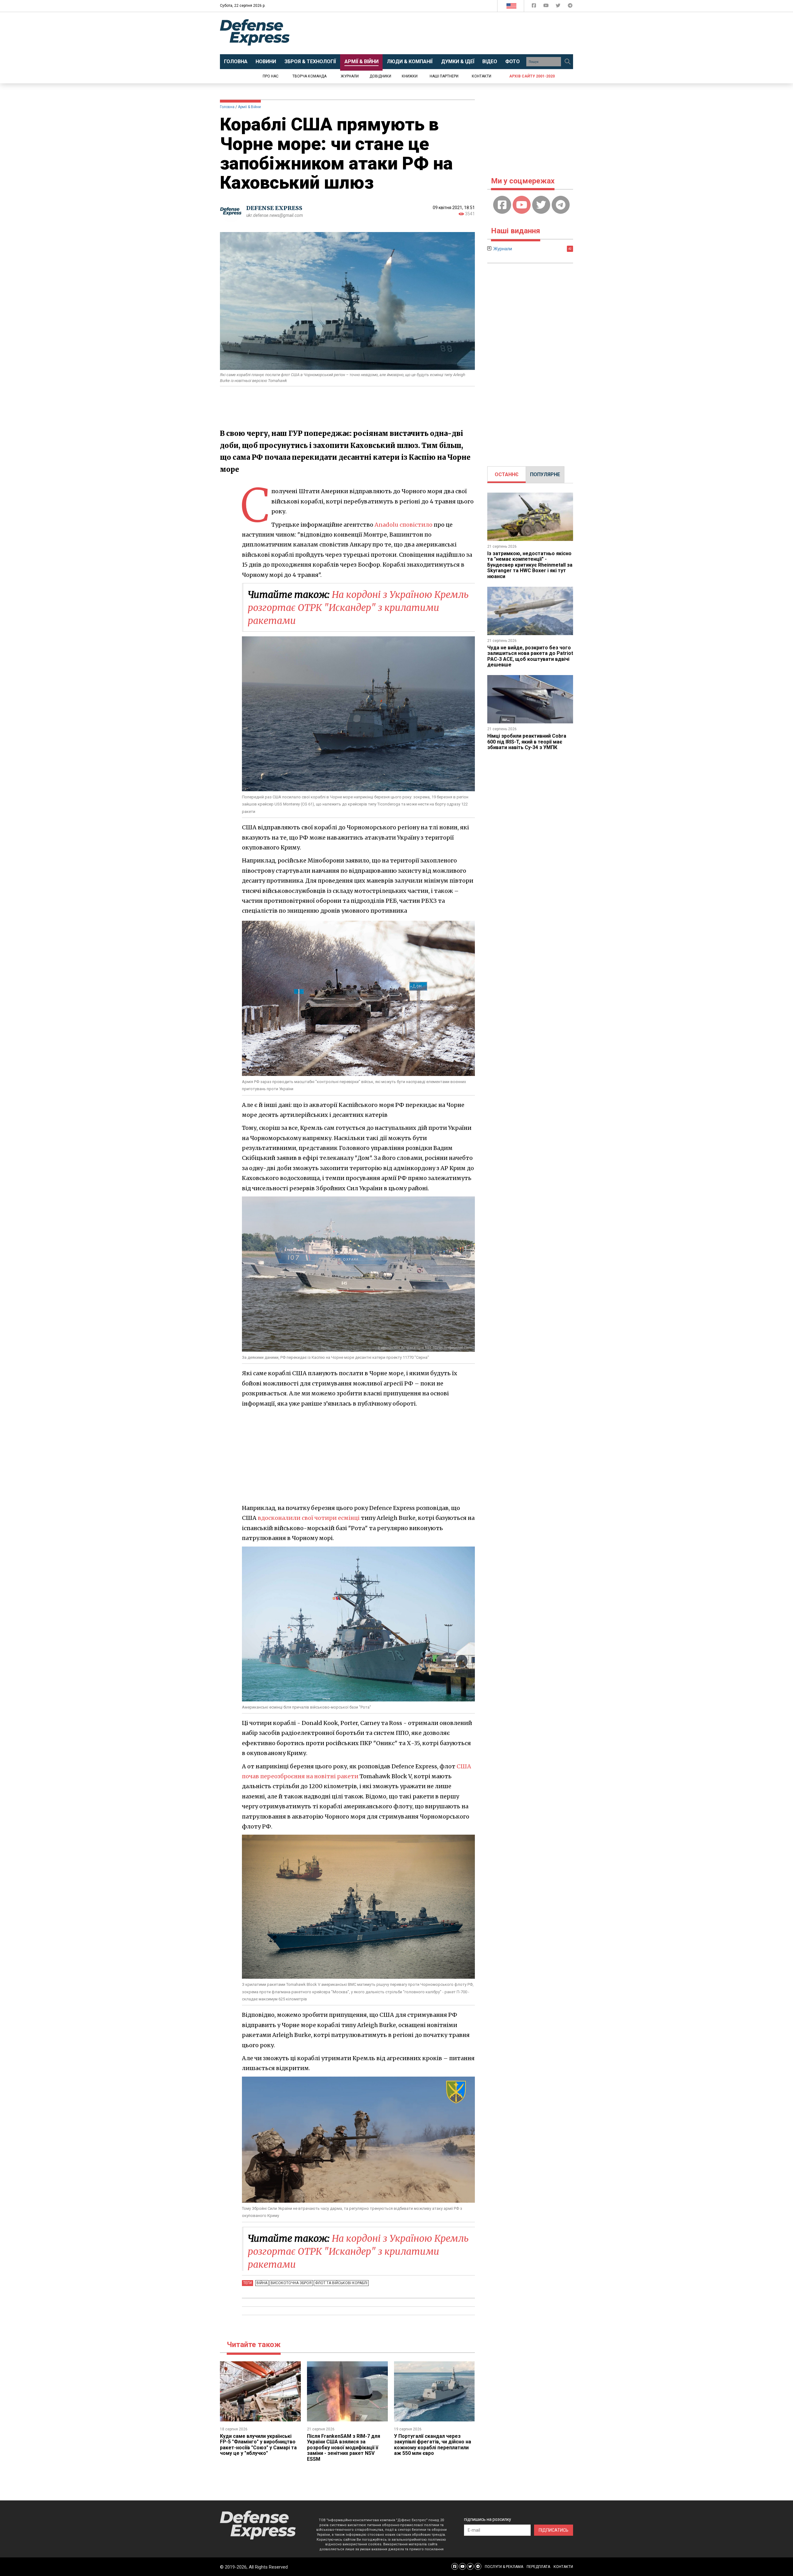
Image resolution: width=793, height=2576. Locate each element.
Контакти (482, 76)
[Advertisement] (448, 33)
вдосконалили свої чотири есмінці (309, 1518)
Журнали (350, 76)
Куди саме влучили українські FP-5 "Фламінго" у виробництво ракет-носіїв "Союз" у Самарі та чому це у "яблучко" (258, 2445)
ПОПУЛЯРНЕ (545, 474)
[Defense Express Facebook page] (535, 7)
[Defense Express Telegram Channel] (570, 7)
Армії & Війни (249, 107)
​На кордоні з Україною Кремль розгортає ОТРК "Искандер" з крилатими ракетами (358, 608)
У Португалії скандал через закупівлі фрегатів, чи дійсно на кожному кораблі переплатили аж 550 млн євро (433, 2445)
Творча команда (309, 76)
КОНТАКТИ (563, 2567)
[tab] (507, 475)
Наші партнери (444, 76)
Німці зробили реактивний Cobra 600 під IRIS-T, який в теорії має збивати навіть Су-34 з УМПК (527, 742)
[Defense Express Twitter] (559, 7)
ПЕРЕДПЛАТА (538, 2567)
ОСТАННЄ (507, 474)
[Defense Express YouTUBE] (547, 7)
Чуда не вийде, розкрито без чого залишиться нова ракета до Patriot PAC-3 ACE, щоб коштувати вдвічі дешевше (530, 656)
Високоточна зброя (291, 2283)
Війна (262, 2283)
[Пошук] (567, 62)
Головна (227, 107)
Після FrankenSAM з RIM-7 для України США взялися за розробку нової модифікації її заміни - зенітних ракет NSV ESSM (344, 2448)
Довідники (380, 76)
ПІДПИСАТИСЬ (554, 2530)
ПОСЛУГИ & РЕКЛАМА (504, 2567)
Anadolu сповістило (403, 525)
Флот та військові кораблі (341, 2283)
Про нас (271, 76)
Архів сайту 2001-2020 (532, 76)
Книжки (410, 76)
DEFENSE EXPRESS (274, 208)
